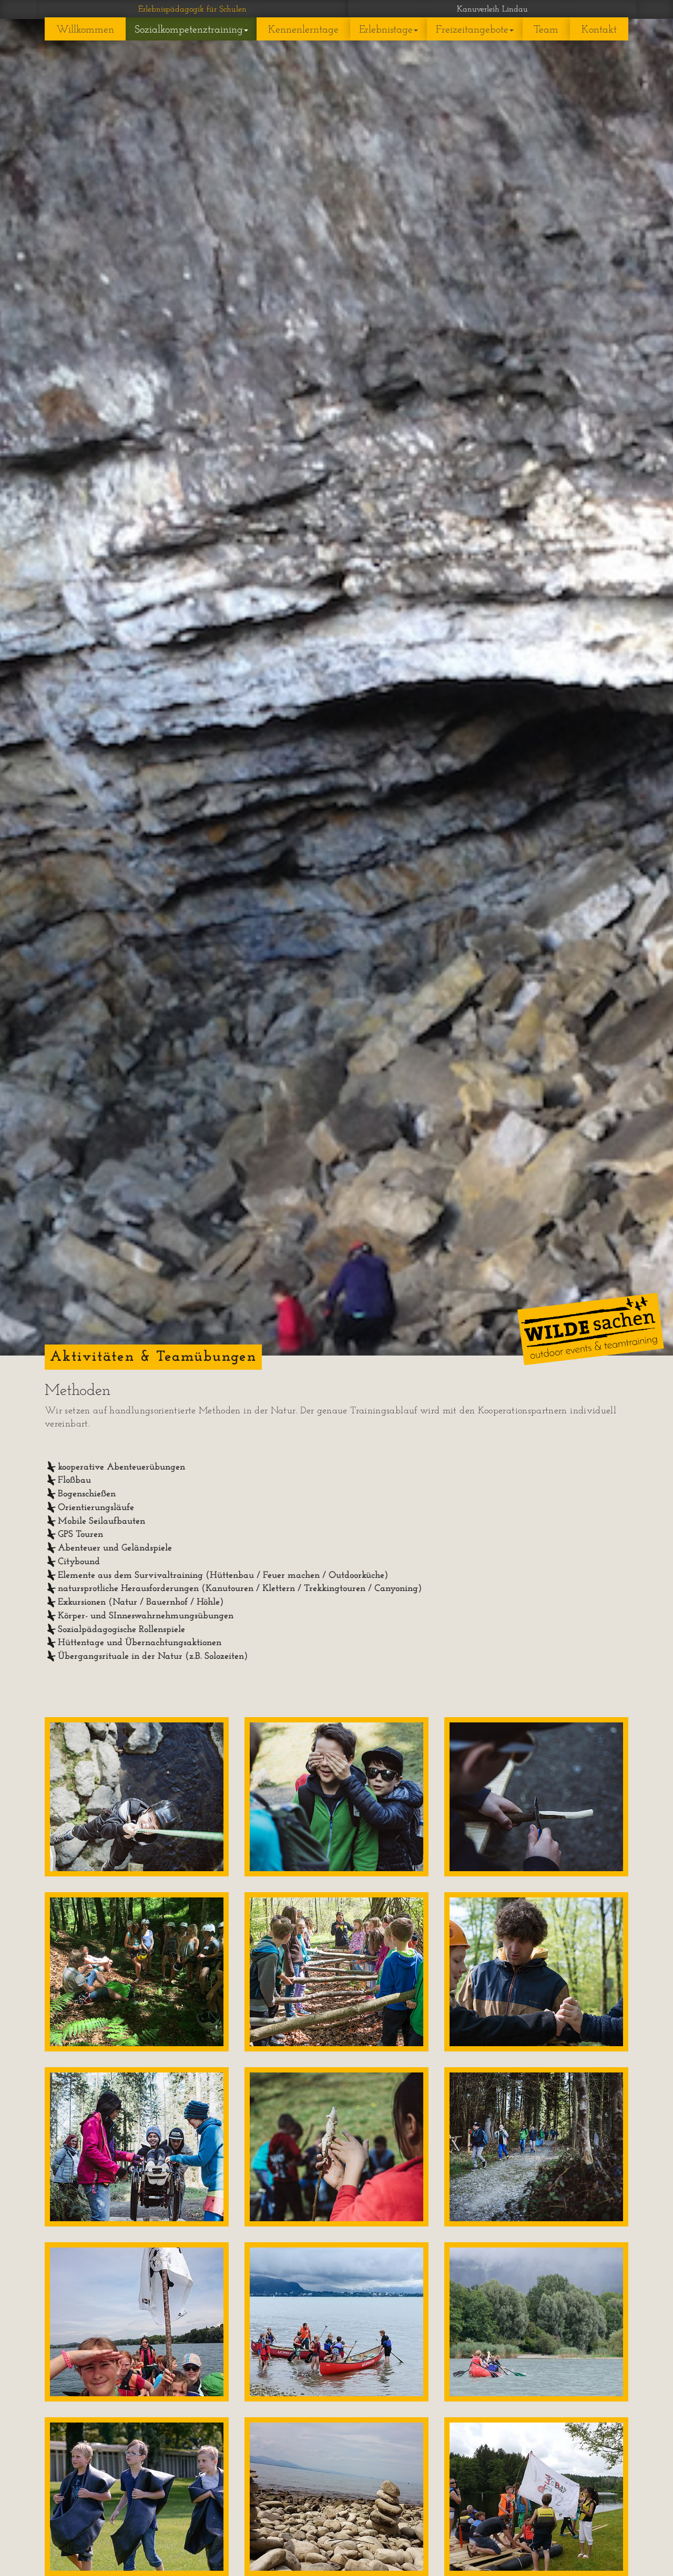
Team (546, 30)
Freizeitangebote (472, 30)
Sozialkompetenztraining (189, 30)
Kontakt (599, 30)
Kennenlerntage (303, 30)
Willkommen (85, 30)
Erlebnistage (386, 30)
